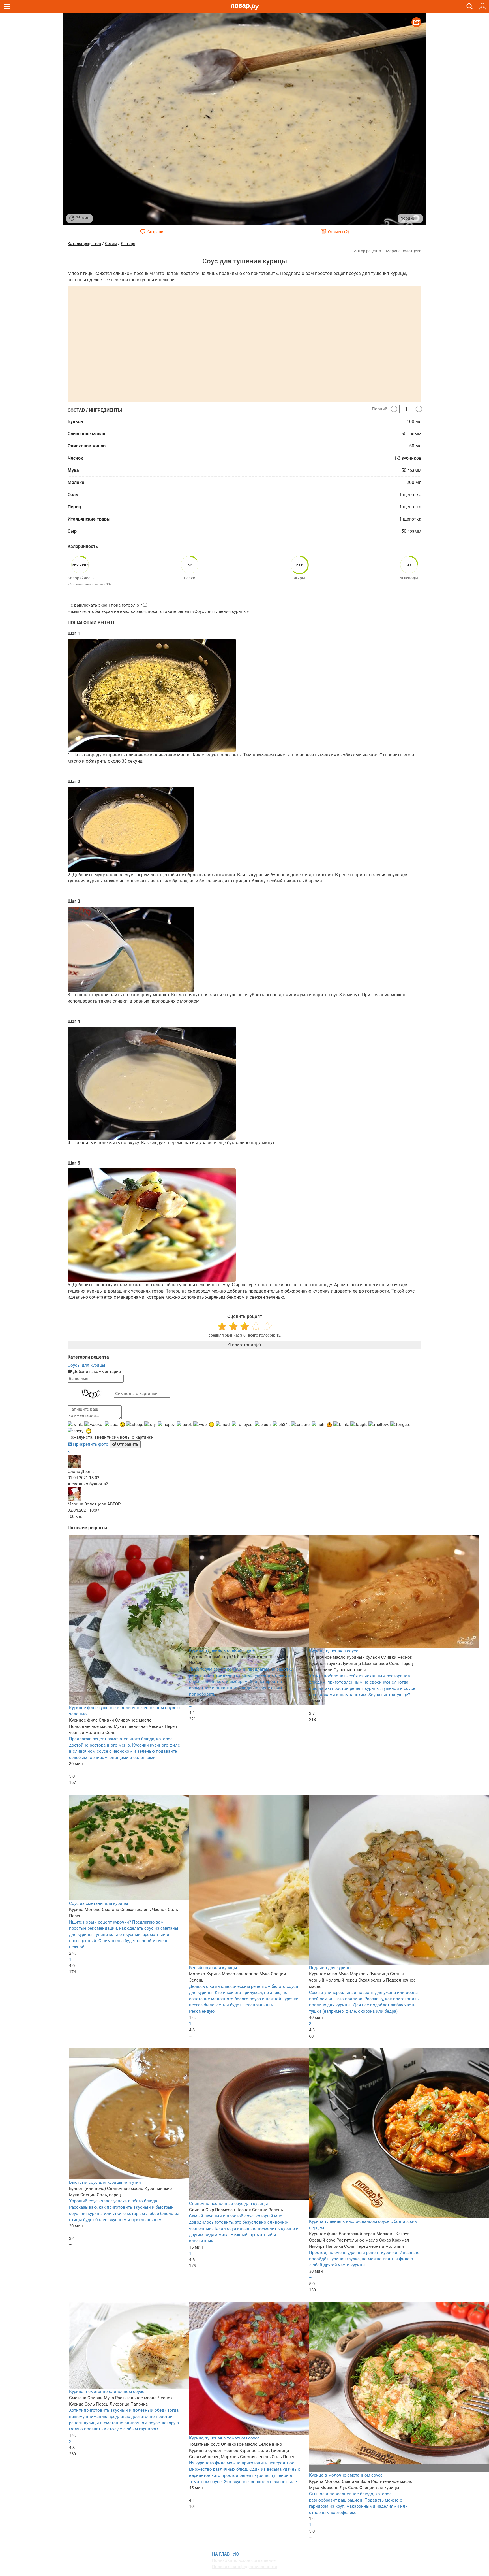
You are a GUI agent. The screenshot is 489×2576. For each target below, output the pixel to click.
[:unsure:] (301, 1425)
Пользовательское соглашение (244, 2560)
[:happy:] (167, 1425)
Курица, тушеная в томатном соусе (224, 2438)
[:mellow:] (379, 1425)
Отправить (127, 1444)
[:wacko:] (94, 1425)
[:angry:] (76, 1431)
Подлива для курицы (330, 1968)
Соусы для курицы (86, 1365)
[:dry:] (151, 1425)
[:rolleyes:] (243, 1425)
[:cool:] (185, 1425)
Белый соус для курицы (213, 1968)
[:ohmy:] (122, 1425)
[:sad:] (111, 1425)
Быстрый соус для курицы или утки (105, 2182)
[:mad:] (223, 1425)
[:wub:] (200, 1425)
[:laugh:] (359, 1425)
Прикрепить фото (91, 1444)
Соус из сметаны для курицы (99, 1903)
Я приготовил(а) (244, 1345)
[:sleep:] (135, 1425)
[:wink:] (75, 1425)
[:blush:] (263, 1425)
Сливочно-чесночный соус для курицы (229, 2204)
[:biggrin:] (89, 1431)
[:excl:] (329, 1425)
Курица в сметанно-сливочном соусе (107, 2392)
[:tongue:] (400, 1425)
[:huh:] (319, 1425)
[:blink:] (341, 1425)
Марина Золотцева (404, 251)
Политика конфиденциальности (245, 2567)
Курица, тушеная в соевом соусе (222, 1650)
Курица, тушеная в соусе (334, 1651)
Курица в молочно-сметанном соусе (346, 2475)
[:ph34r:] (281, 1425)
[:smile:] (212, 1425)
